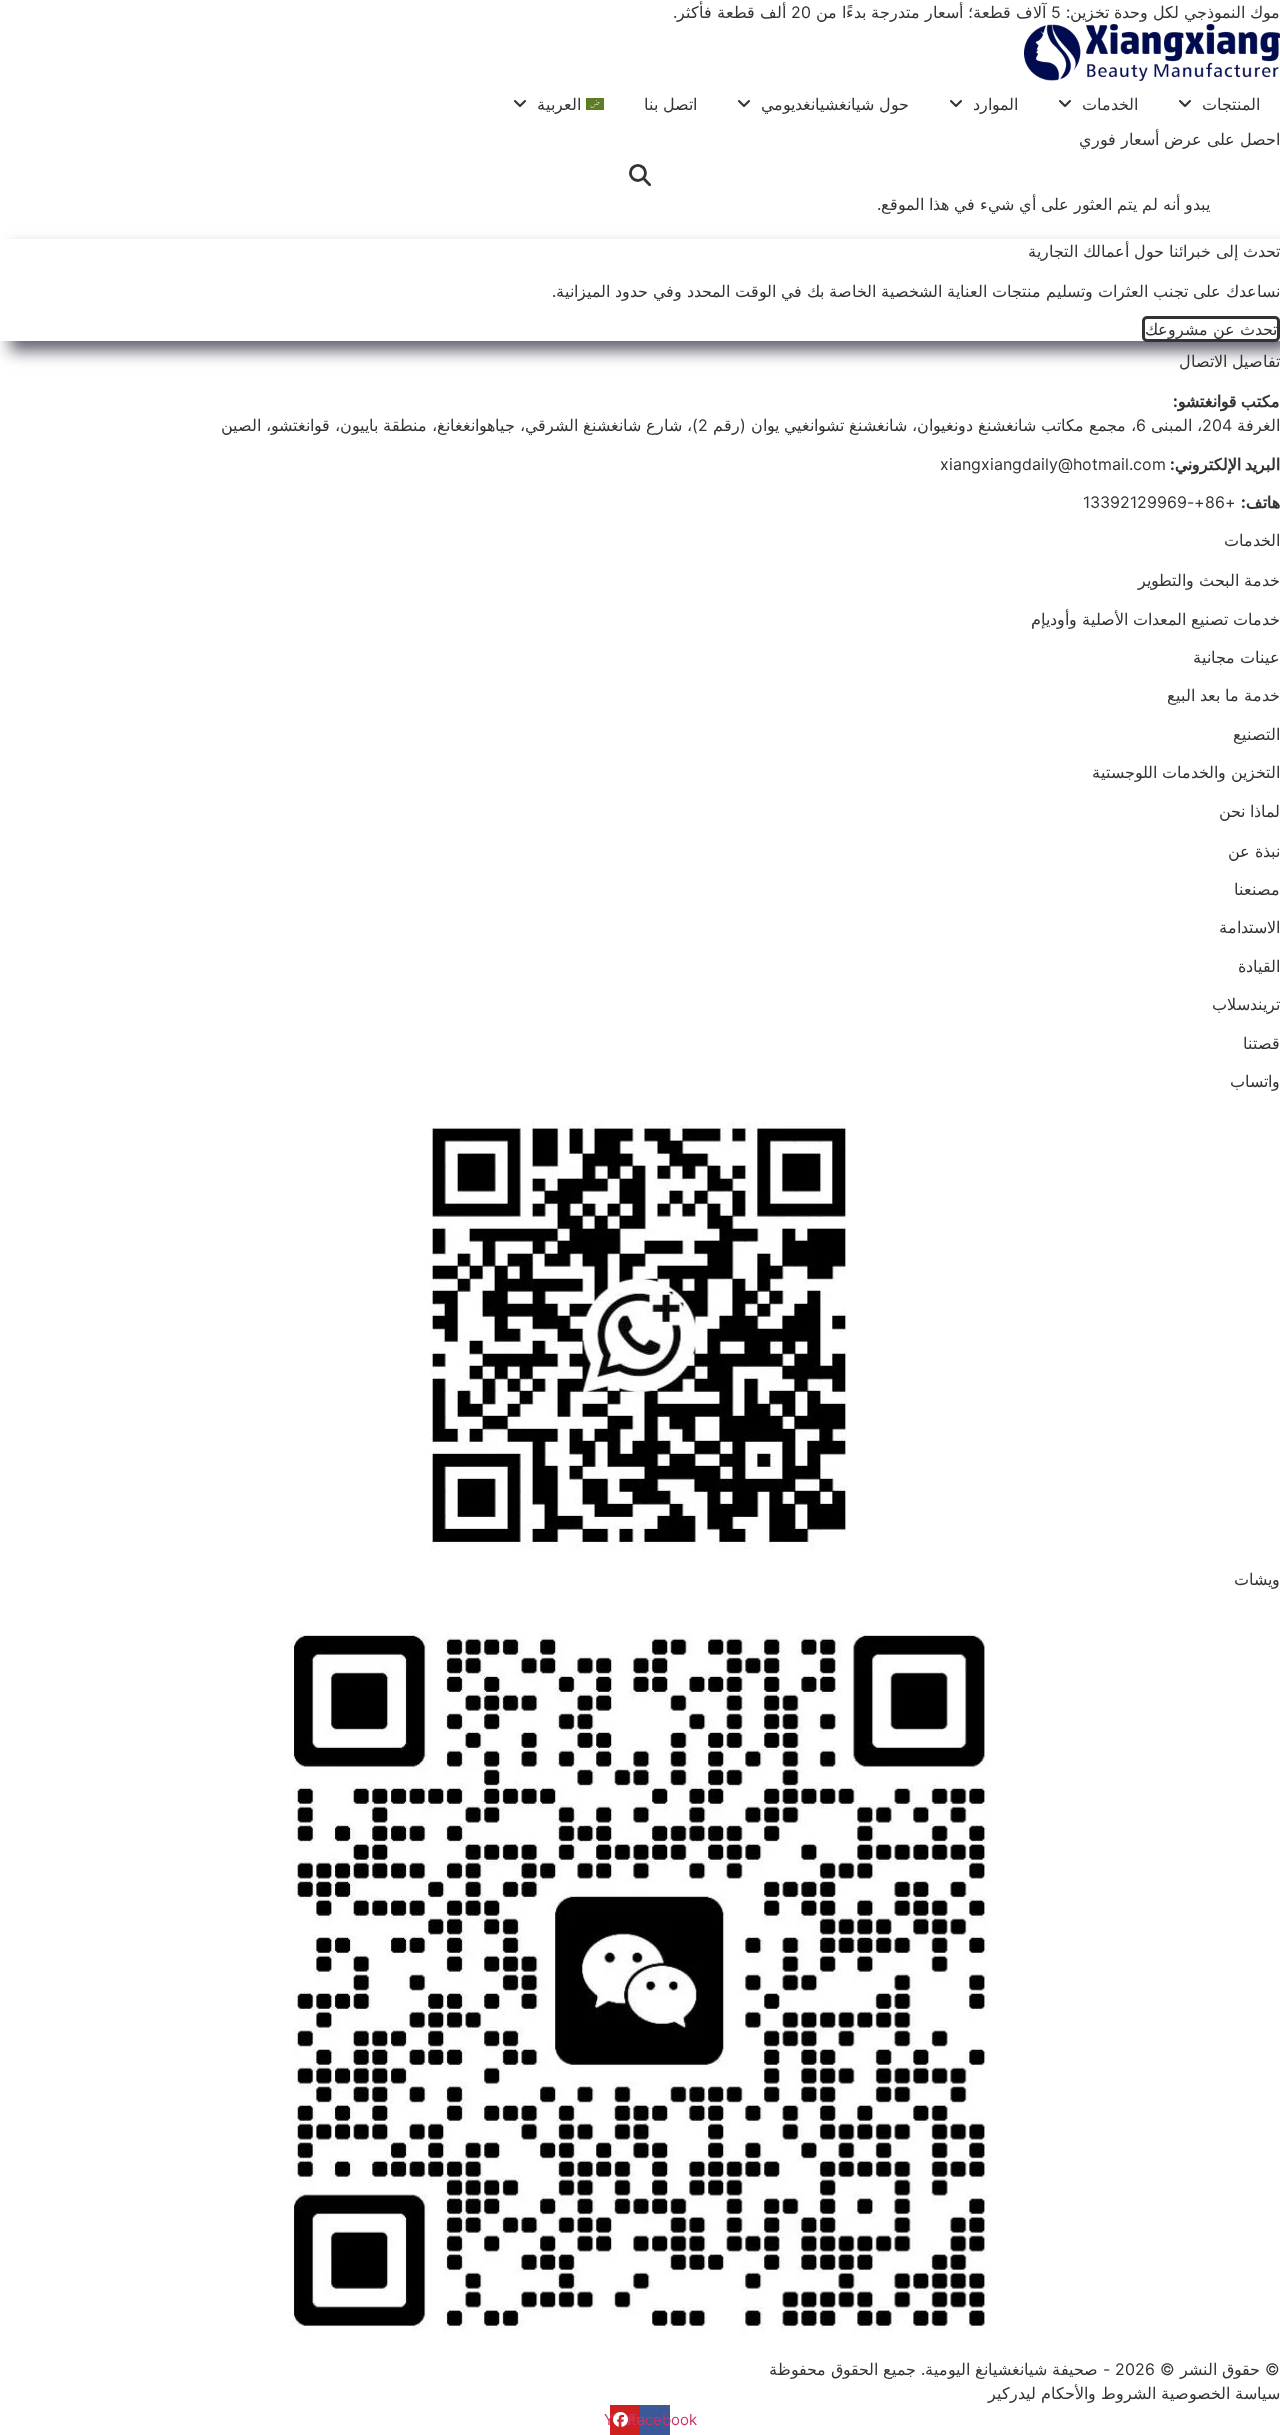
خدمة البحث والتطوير (1209, 580)
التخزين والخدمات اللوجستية (1186, 772)
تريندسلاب (1246, 1004)
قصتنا (1261, 1043)
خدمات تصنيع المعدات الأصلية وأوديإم (1155, 619)
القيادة (1259, 966)
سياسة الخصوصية (1220, 2393)
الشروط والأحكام (1098, 2393)
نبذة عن (1254, 851)
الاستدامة (1249, 927)
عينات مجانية (1236, 657)
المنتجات (1231, 104)
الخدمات (1110, 104)
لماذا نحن (1249, 811)
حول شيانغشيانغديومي (835, 104)
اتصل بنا (670, 104)
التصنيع (1256, 734)
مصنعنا (1257, 889)
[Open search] (640, 175)
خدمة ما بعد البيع (1223, 695)
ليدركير (1012, 2393)
